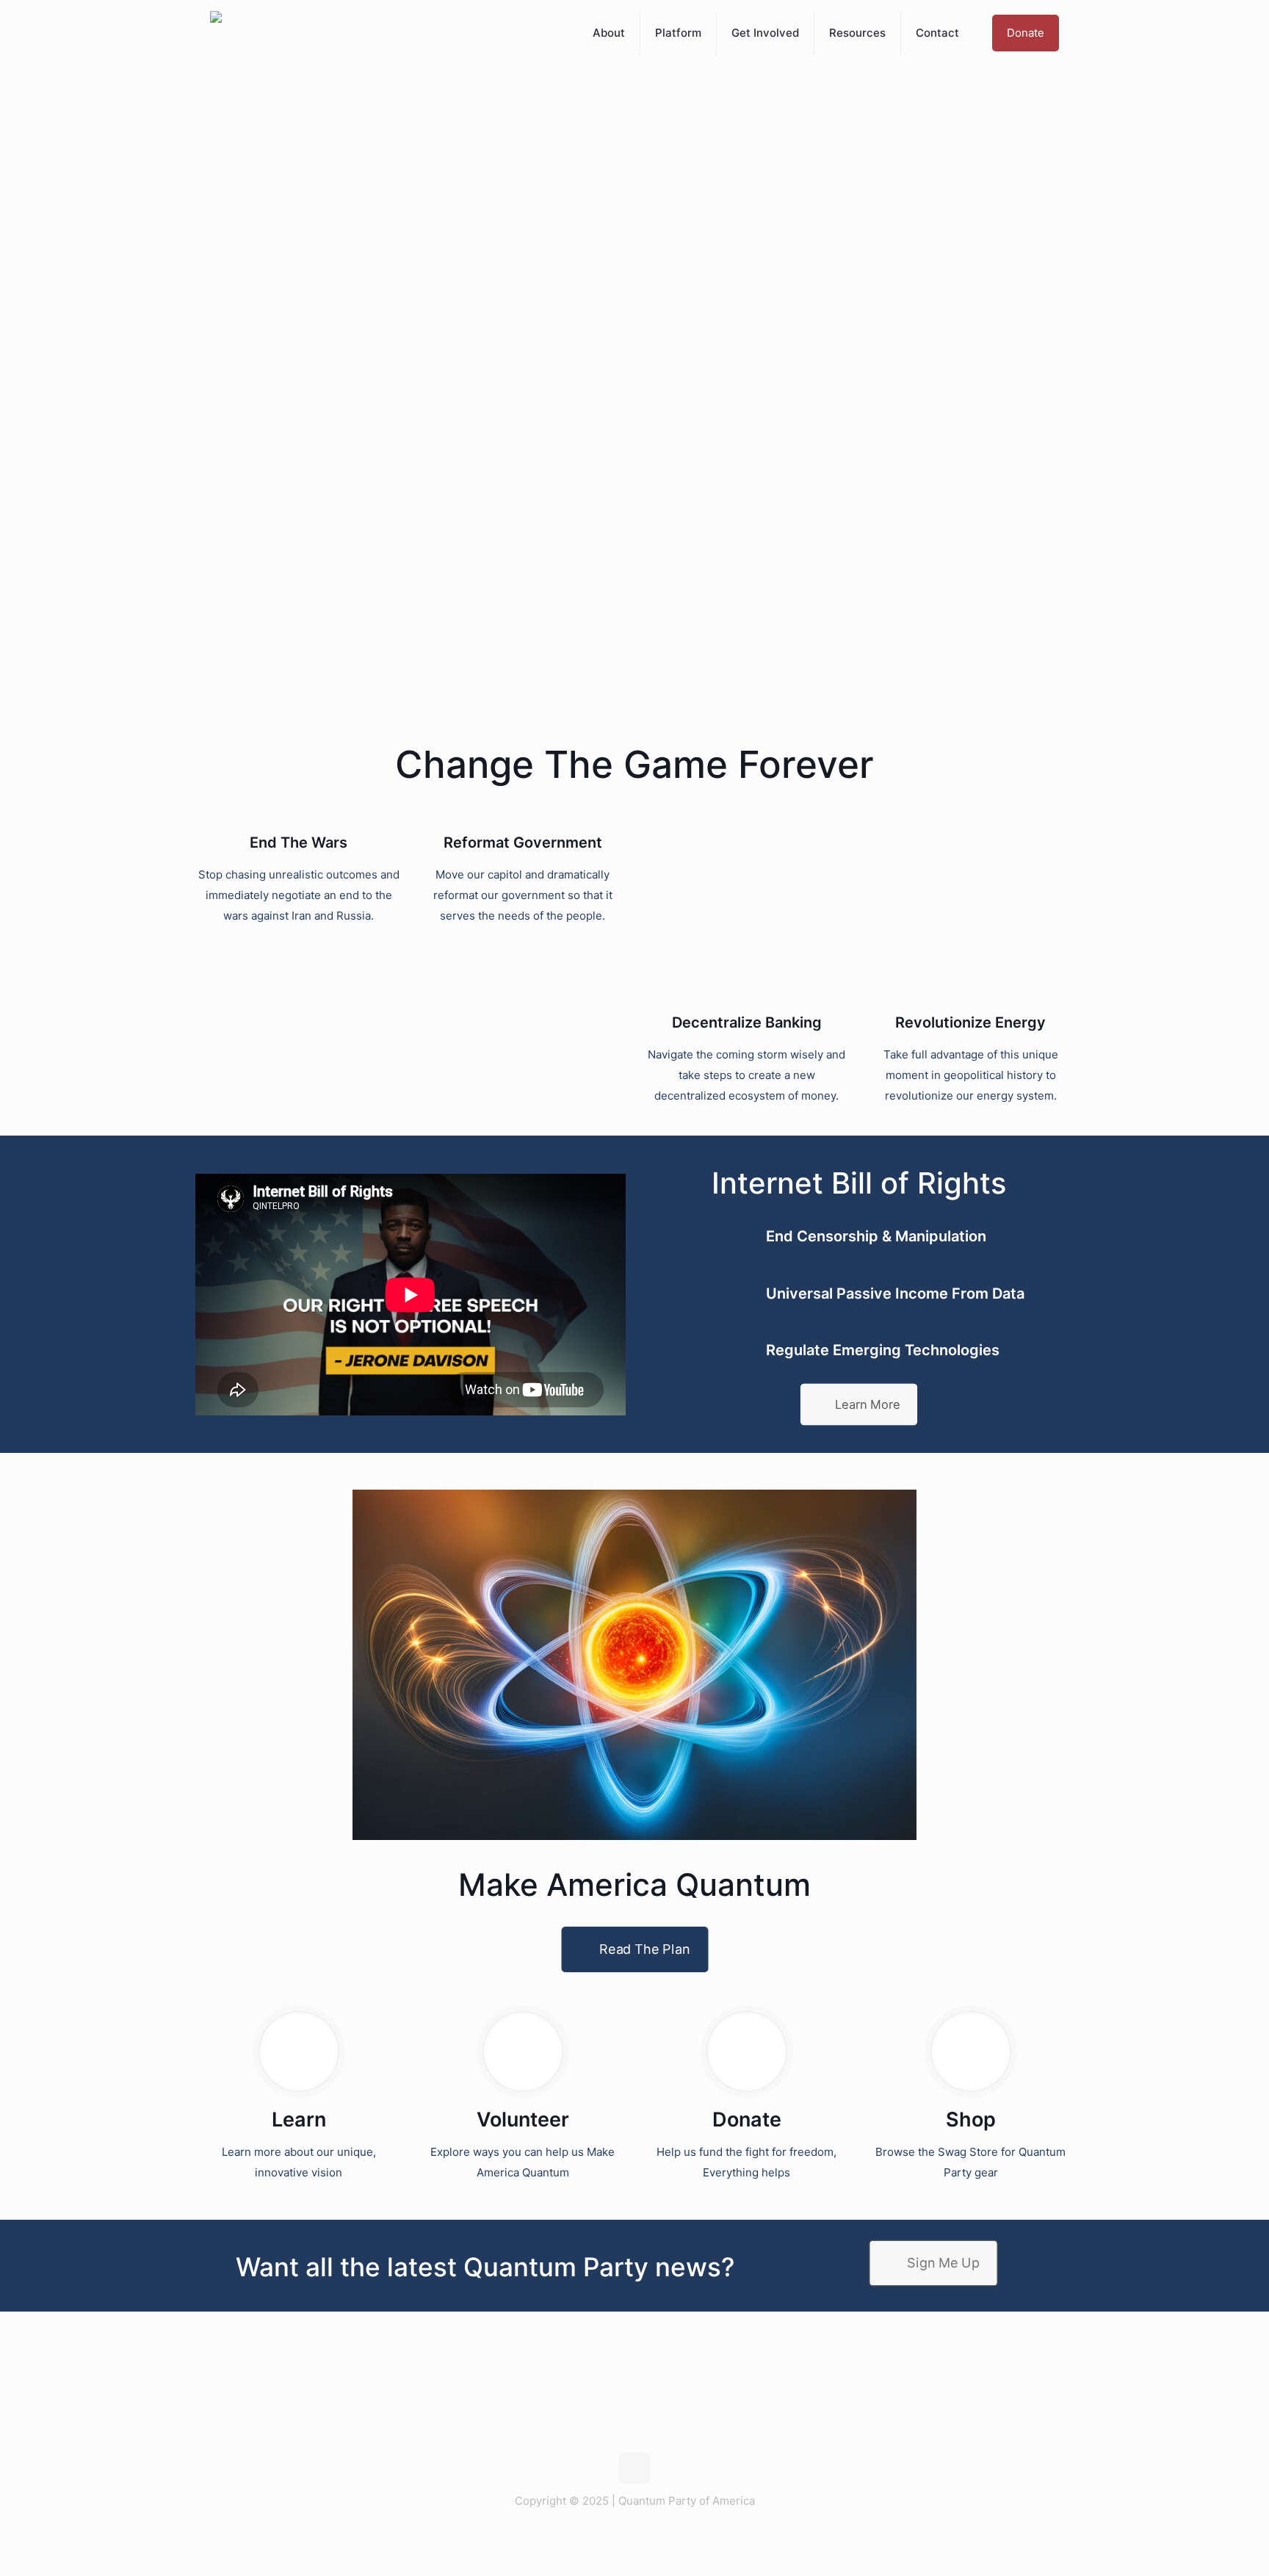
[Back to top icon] (634, 2468)
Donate (1026, 33)
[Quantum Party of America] (216, 33)
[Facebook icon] (633, 2529)
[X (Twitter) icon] (605, 2529)
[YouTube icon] (664, 2529)
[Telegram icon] (619, 2529)
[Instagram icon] (649, 2529)
